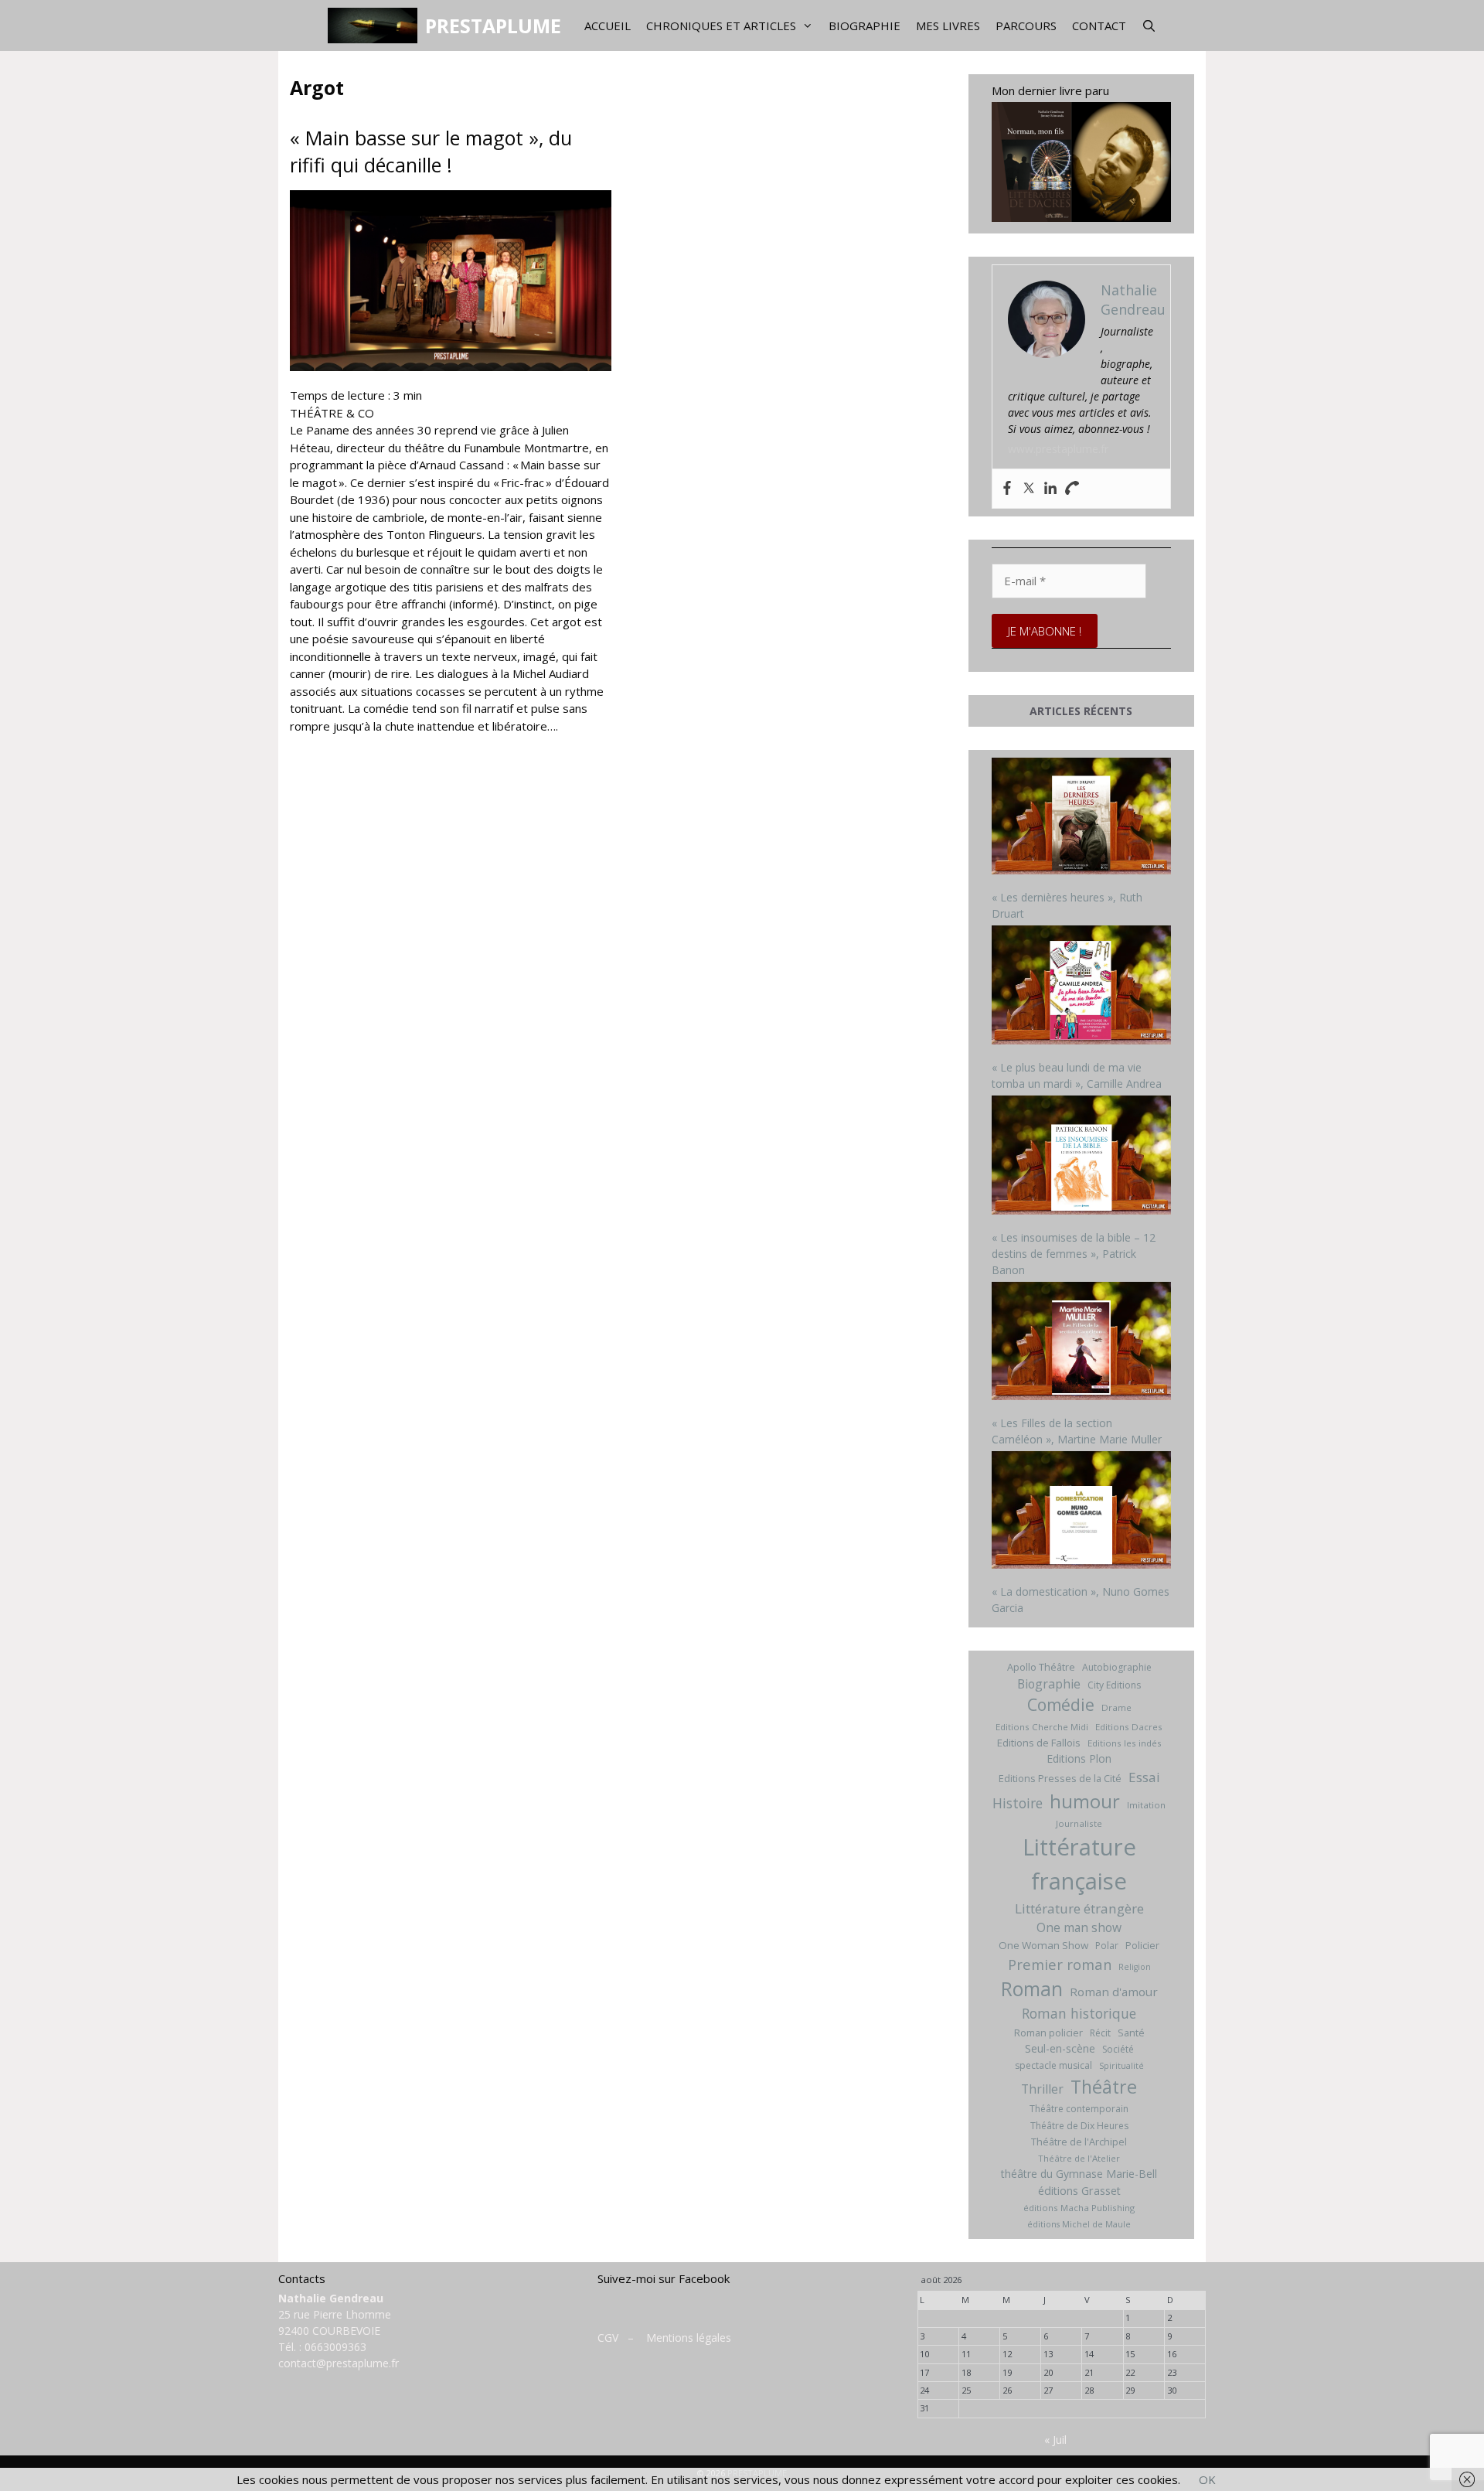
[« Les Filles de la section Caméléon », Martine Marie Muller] (1082, 1343)
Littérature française (1079, 1864)
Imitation (1146, 1805)
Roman (1032, 1989)
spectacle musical (1053, 2065)
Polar (1107, 1946)
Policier (1142, 1945)
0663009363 (335, 2347)
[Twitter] (1029, 489)
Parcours (1026, 26)
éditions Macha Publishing (1079, 2208)
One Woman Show (1043, 1945)
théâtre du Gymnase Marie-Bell (1079, 2174)
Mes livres (948, 26)
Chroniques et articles (721, 26)
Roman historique (1079, 2013)
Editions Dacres (1129, 1727)
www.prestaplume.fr (1058, 449)
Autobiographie (1117, 1667)
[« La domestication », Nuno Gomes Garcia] (1082, 1512)
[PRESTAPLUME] (376, 26)
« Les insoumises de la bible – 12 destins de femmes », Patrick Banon (1074, 1254)
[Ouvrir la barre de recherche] (1149, 26)
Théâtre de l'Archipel (1079, 2142)
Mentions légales (689, 2338)
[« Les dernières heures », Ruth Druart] (1082, 818)
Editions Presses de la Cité (1060, 1778)
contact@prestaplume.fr (339, 2363)
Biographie (865, 26)
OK (1207, 2479)
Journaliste (1079, 1823)
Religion (1135, 1967)
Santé (1131, 2033)
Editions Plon (1079, 1758)
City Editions (1114, 1685)
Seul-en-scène (1060, 2048)
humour (1085, 1801)
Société (1118, 2049)
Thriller (1042, 2089)
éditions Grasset (1079, 2191)
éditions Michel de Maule (1079, 2224)
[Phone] (1072, 489)
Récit (1100, 2033)
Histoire (1018, 1803)
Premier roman (1060, 1964)
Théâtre (1104, 2087)
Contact (1099, 26)
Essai (1144, 1777)
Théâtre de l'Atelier (1079, 2158)
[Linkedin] (1050, 489)
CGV (608, 2338)
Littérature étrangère (1079, 1908)
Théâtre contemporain (1079, 2109)
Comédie (1061, 1705)
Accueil (608, 26)
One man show (1079, 1927)
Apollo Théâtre (1041, 1667)
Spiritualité (1122, 2066)
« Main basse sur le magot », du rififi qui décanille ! (431, 151)
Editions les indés (1125, 1743)
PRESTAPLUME (493, 26)
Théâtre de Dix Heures (1079, 2126)
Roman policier (1048, 2033)
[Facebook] (1007, 489)
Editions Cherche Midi (1042, 1727)
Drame (1116, 1707)
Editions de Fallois (1039, 1743)
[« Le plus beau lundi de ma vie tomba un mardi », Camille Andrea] (1082, 987)
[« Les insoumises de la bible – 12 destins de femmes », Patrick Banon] (1082, 1157)
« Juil (1055, 2440)
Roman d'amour (1114, 1992)
